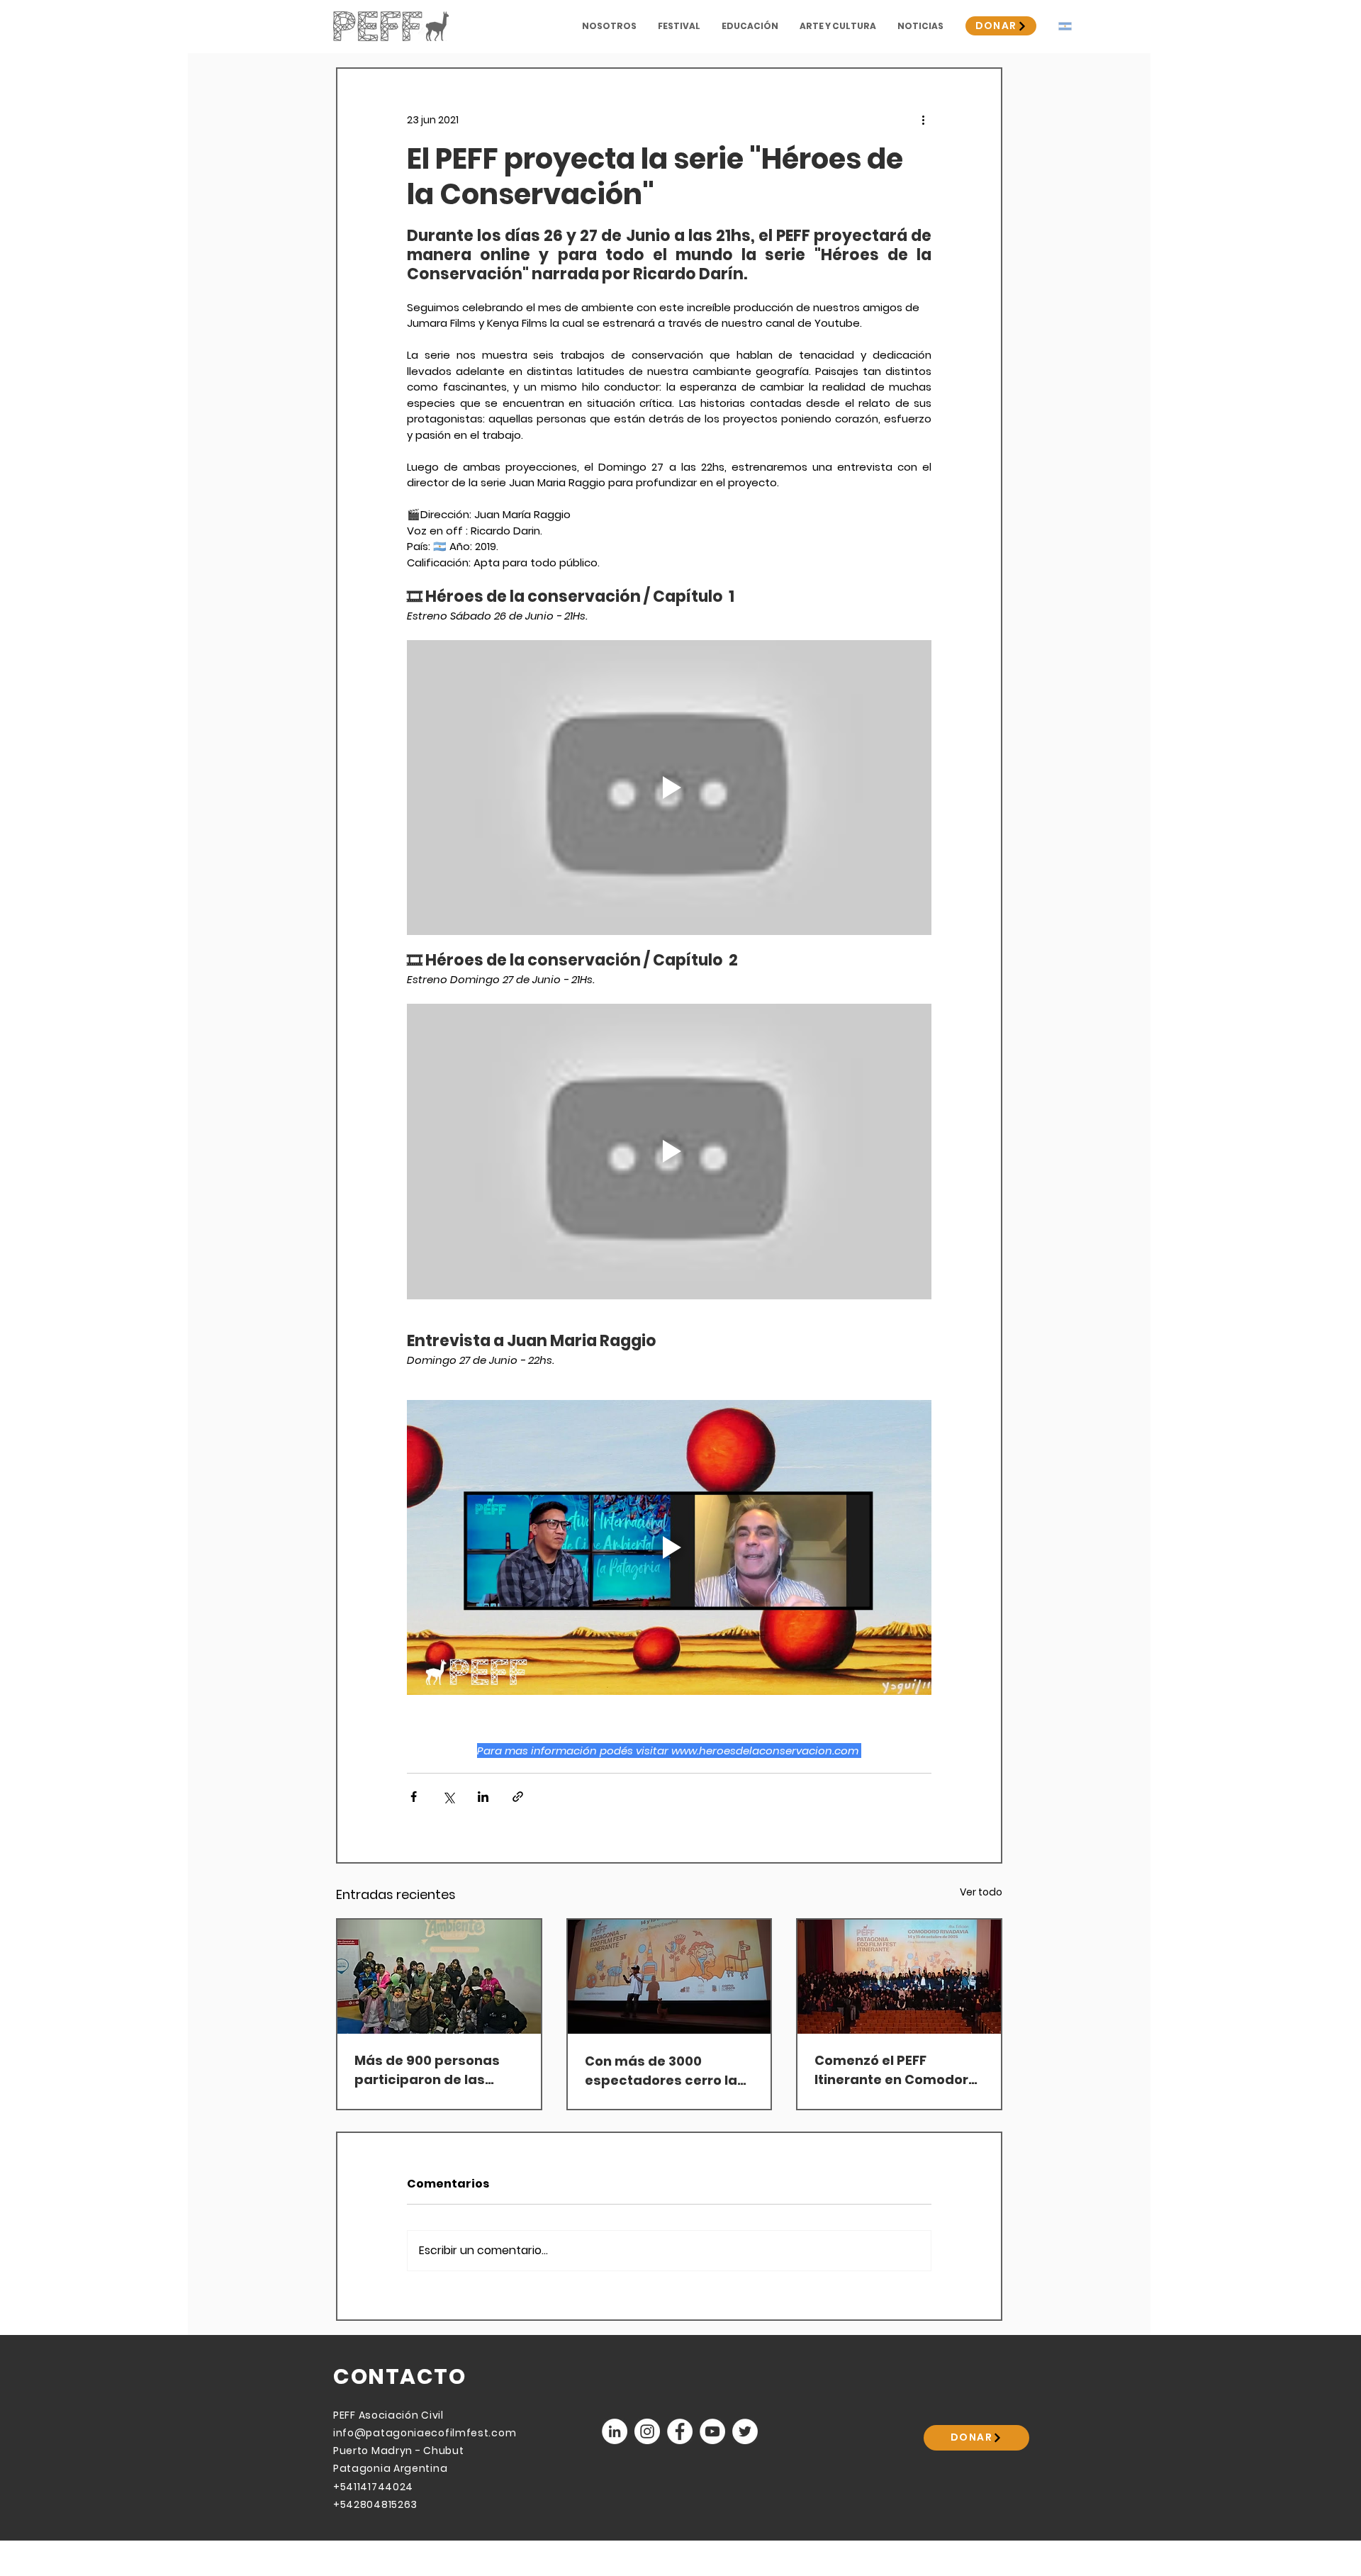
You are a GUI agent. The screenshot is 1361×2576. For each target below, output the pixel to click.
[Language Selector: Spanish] (1074, 26)
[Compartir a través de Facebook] (414, 1797)
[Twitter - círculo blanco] (745, 2431)
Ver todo (981, 1892)
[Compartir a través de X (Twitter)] (448, 1797)
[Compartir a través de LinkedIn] (483, 1797)
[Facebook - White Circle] (680, 2431)
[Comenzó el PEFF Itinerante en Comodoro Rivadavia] (899, 1977)
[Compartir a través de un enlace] (518, 1797)
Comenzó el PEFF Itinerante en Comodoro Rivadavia (896, 2070)
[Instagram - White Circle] (647, 2431)
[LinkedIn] (615, 2431)
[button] (609, 26)
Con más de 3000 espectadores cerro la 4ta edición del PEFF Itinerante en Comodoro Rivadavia (666, 2071)
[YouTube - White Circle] (712, 2431)
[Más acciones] (923, 120)
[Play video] (669, 788)
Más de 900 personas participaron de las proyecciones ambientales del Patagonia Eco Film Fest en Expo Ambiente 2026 (435, 2070)
